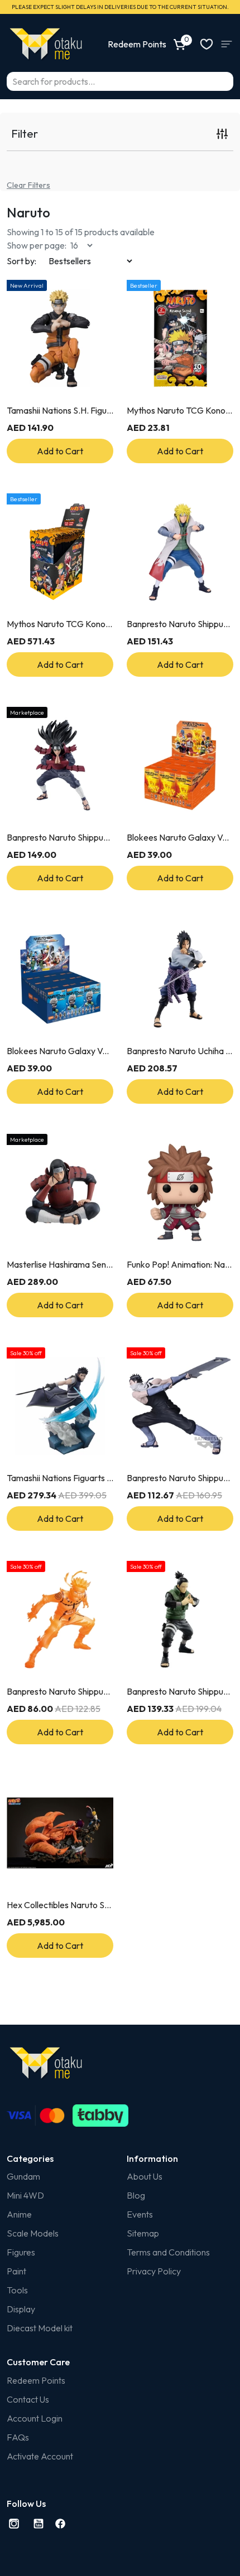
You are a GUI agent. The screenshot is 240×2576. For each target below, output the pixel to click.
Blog (136, 2195)
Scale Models (33, 2233)
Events (140, 2214)
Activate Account (40, 2456)
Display (21, 2309)
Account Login (35, 2418)
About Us (145, 2176)
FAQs (18, 2437)
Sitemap (143, 2233)
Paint (16, 2271)
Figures (21, 2252)
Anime (19, 2214)
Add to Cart (60, 451)
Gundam (23, 2176)
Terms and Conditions (168, 2252)
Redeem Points (36, 2380)
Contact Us (28, 2399)
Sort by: (21, 261)
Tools (17, 2290)
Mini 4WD (25, 2195)
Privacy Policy (154, 2271)
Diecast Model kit (40, 2328)
